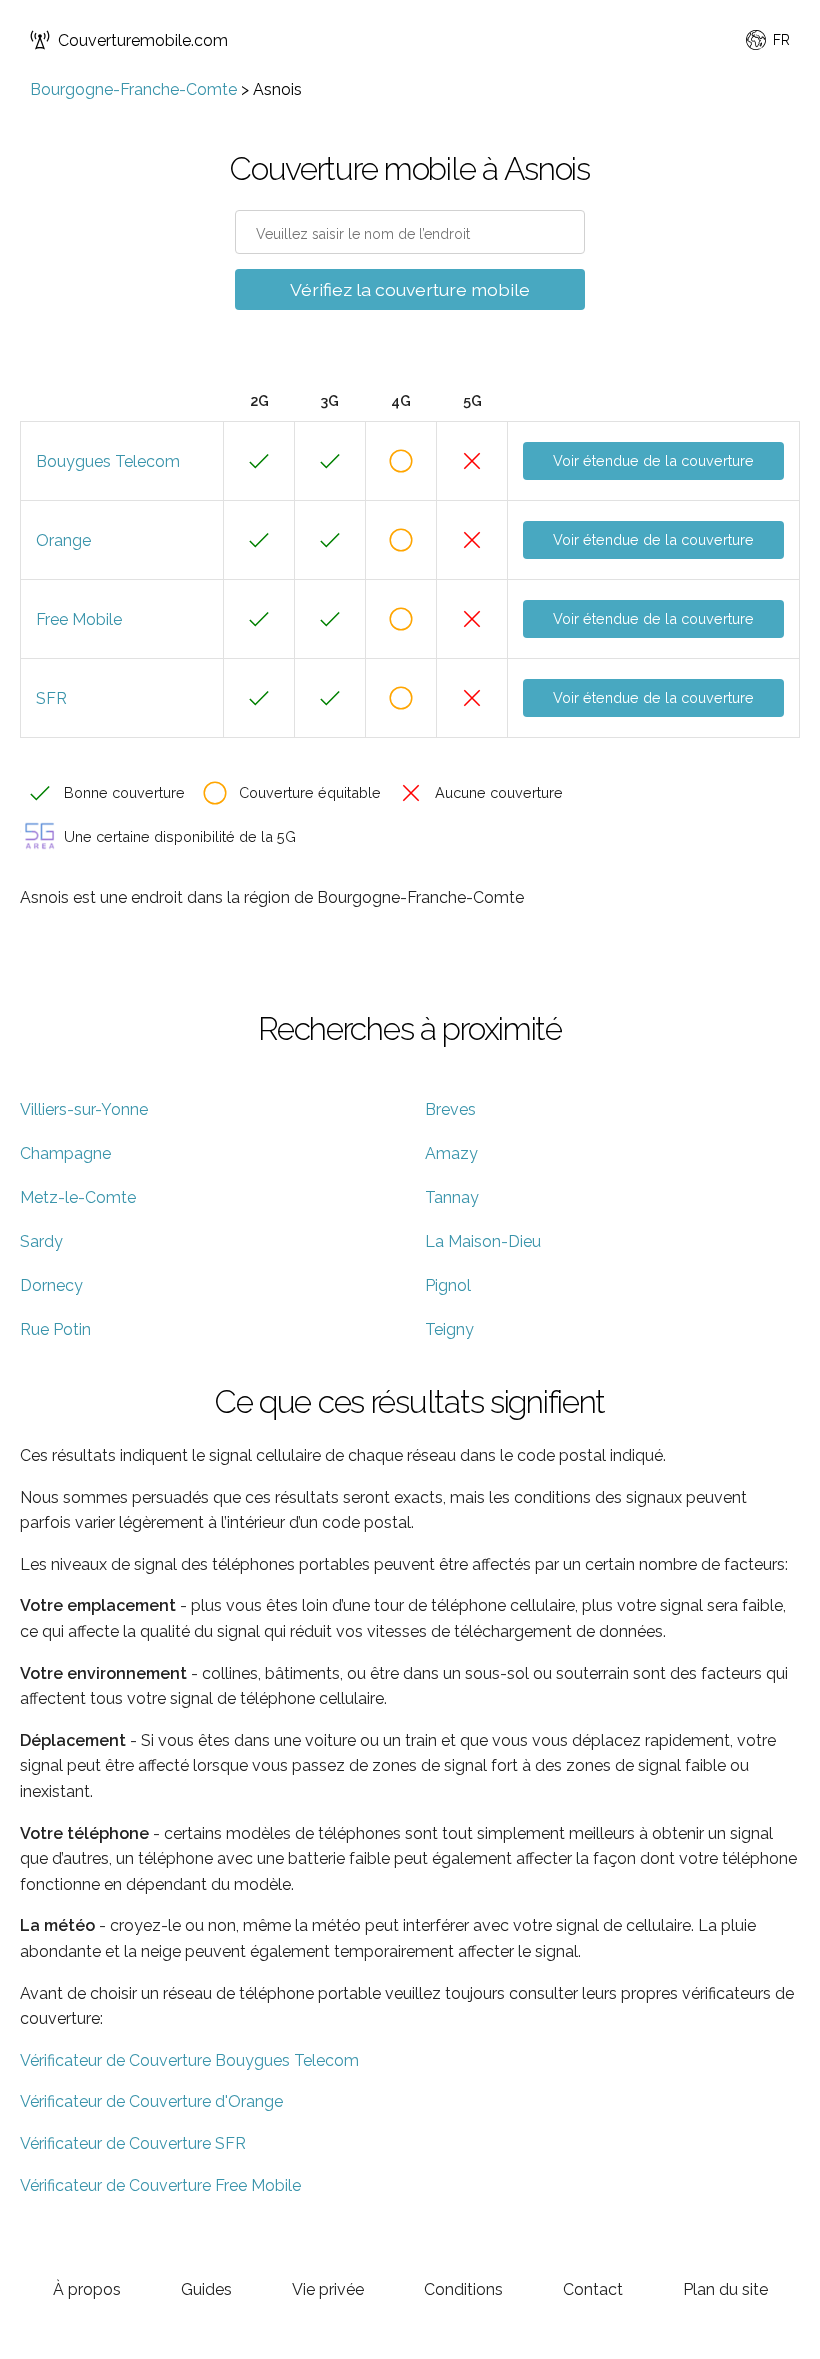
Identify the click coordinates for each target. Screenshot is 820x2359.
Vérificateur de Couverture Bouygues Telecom (189, 2060)
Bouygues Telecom (108, 461)
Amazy (451, 1153)
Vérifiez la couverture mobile (410, 289)
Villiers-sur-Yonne (84, 1109)
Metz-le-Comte (78, 1197)
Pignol (448, 1285)
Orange (63, 540)
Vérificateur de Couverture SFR (133, 2143)
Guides (206, 2289)
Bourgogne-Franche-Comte (133, 89)
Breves (450, 1109)
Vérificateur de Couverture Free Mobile (160, 2185)
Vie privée (328, 2289)
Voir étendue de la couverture (653, 460)
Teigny (449, 1329)
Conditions (463, 2289)
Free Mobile (79, 619)
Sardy (41, 1241)
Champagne (65, 1153)
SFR (51, 698)
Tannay (452, 1197)
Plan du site (725, 2289)
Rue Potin (55, 1329)
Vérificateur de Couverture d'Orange (151, 2101)
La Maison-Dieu (483, 1241)
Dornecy (51, 1285)
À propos (87, 2289)
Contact (593, 2289)
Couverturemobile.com (143, 40)
